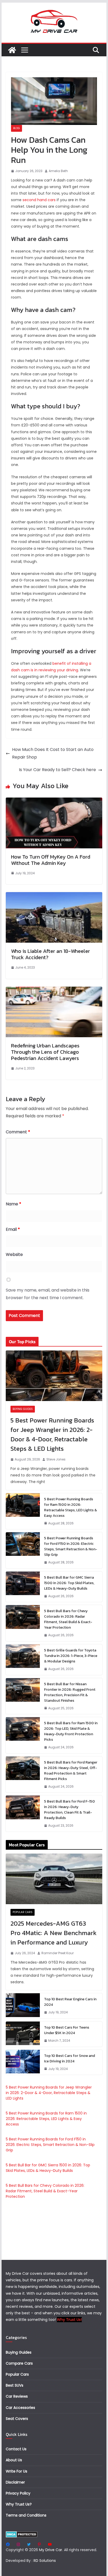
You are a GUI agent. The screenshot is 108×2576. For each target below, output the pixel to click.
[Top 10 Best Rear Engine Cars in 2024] (23, 2006)
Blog (17, 128)
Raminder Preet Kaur (58, 1953)
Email (13, 1229)
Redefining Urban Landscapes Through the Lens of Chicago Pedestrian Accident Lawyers (45, 1052)
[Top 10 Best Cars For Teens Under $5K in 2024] (23, 2034)
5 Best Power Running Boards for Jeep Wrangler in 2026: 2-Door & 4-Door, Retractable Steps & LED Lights (52, 1434)
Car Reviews (17, 2396)
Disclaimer (15, 2482)
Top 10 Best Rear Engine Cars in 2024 (70, 2002)
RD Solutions (45, 2561)
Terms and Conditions (26, 2515)
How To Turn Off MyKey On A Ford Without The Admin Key (51, 860)
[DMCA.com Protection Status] (22, 2534)
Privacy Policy (18, 2493)
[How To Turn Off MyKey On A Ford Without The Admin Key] (54, 801)
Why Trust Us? (19, 2504)
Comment (18, 1132)
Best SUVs (15, 2385)
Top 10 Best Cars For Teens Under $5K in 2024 (67, 2030)
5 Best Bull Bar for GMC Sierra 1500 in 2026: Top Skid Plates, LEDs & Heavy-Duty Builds (69, 1583)
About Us (14, 2460)
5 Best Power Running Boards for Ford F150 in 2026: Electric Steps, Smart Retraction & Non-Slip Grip (71, 1546)
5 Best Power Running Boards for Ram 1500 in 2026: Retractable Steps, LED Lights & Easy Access (71, 1507)
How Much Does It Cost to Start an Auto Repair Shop (53, 753)
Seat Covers (17, 2419)
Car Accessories (20, 2408)
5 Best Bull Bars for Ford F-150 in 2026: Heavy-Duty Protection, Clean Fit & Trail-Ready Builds (69, 1810)
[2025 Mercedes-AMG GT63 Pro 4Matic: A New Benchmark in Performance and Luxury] (54, 1879)
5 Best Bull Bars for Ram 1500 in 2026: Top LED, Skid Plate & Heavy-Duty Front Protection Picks (71, 1731)
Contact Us (16, 2449)
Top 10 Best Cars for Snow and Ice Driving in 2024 (69, 2058)
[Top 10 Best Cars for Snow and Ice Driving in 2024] (23, 2062)
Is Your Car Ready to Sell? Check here (57, 770)
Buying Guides (23, 1409)
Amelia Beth (58, 171)
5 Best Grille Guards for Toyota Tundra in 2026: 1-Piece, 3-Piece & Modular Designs (71, 1656)
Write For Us (17, 2471)
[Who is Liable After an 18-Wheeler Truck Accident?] (54, 896)
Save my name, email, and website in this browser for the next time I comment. (48, 1294)
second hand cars (39, 200)
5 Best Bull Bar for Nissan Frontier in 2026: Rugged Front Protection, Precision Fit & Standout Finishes (70, 1692)
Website (14, 1254)
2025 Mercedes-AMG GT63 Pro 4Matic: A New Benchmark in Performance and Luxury (53, 1933)
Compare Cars (19, 2363)
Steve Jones (56, 1459)
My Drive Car (51, 2550)
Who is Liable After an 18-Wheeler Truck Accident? (50, 954)
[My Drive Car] (12, 50)
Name (13, 1204)
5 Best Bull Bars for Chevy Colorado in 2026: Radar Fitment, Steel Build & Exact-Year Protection (68, 1619)
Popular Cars (23, 1912)
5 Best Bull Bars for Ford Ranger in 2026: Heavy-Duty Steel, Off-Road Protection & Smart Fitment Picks (71, 1771)
